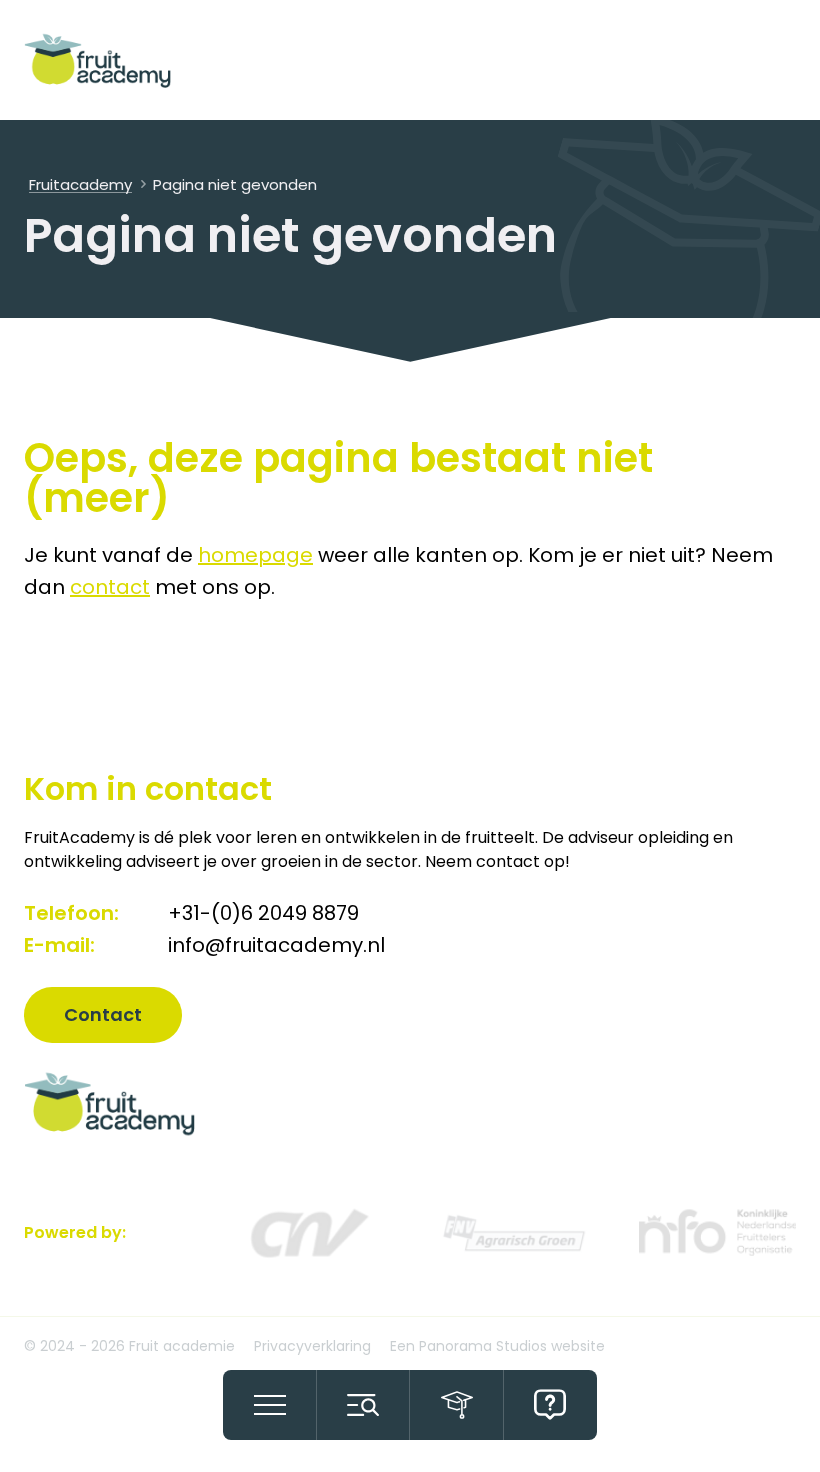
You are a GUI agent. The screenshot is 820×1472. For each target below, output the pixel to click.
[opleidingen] (457, 1405)
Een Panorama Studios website (497, 1346)
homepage (255, 555)
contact (110, 587)
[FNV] (512, 1232)
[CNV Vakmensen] (307, 1232)
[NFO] (717, 1232)
